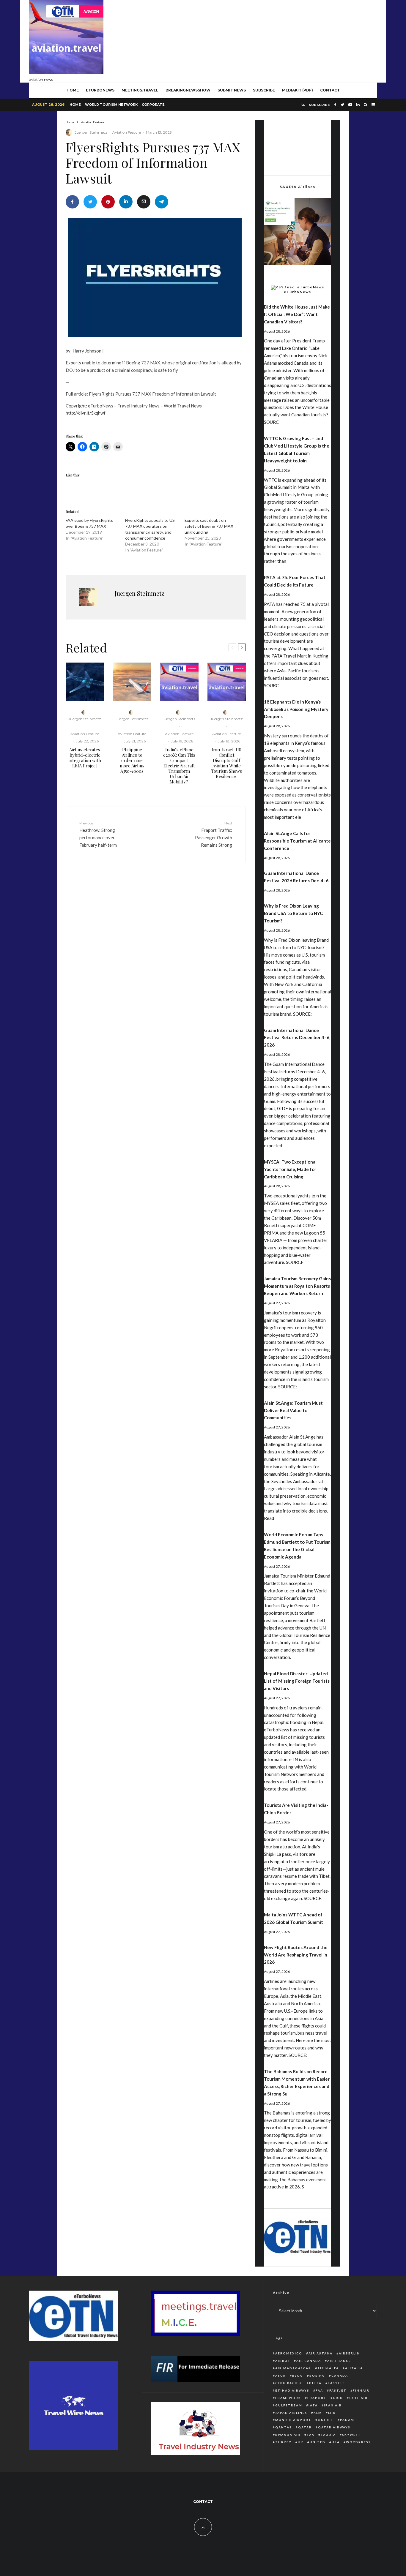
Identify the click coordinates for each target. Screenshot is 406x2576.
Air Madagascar (293, 2368)
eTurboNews (100, 90)
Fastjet (338, 2390)
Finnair (361, 2390)
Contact (330, 90)
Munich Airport (293, 2420)
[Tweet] (90, 202)
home (73, 90)
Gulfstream (289, 2405)
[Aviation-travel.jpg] (179, 682)
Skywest (352, 2435)
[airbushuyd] (85, 682)
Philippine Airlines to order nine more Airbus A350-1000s (132, 760)
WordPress (358, 2442)
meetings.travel (140, 90)
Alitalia (354, 2368)
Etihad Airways (292, 2390)
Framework (288, 2398)
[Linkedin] (358, 105)
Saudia (328, 2435)
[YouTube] (350, 105)
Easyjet (336, 2383)
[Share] (72, 202)
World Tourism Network (111, 105)
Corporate (153, 105)
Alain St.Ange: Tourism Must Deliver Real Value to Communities (293, 1410)
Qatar (305, 2427)
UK (301, 2442)
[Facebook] (335, 105)
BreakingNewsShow (188, 90)
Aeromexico (289, 2353)
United (318, 2442)
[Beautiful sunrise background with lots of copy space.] (132, 682)
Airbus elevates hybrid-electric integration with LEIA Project (85, 758)
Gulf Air (358, 2398)
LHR (332, 2413)
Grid (338, 2398)
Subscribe (264, 90)
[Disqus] (156, 958)
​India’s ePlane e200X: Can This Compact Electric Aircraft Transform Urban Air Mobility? (179, 766)
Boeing (317, 2376)
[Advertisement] (269, 40)
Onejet (326, 2420)
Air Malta (328, 2368)
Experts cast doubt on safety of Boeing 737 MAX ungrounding (209, 526)
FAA (319, 2390)
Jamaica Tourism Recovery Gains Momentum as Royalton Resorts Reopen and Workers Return (297, 1286)
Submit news (232, 90)
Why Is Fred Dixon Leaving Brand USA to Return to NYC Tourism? (293, 913)
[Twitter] (342, 105)
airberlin (349, 2353)
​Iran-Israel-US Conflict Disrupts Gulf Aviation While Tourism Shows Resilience (227, 763)
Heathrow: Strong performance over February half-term (98, 834)
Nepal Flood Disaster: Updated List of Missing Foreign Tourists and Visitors (297, 1681)
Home (75, 105)
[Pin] (108, 202)
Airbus (283, 2361)
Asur (281, 2376)
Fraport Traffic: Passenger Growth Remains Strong (214, 834)
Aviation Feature (127, 132)
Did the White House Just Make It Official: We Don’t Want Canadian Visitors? (297, 314)
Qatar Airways (334, 2427)
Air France (339, 2361)
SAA (311, 2435)
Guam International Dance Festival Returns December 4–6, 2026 (297, 1038)
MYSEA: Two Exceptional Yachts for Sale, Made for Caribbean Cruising (290, 1169)
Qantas (284, 2427)
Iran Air (333, 2405)
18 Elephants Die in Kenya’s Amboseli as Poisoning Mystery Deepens (296, 709)
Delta (315, 2383)
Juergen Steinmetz (91, 132)
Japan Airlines (291, 2413)
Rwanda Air (288, 2435)
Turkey (283, 2442)
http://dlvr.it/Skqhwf (86, 413)
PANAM (347, 2420)
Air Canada (309, 2361)
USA (336, 2442)
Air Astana (321, 2353)
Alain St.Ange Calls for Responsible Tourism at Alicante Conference (297, 841)
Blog (298, 2376)
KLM (318, 2413)
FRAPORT (317, 2398)
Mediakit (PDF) (298, 90)
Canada (340, 2376)
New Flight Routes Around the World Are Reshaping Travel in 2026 (296, 1955)
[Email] (144, 202)
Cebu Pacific (289, 2383)
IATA (313, 2405)
